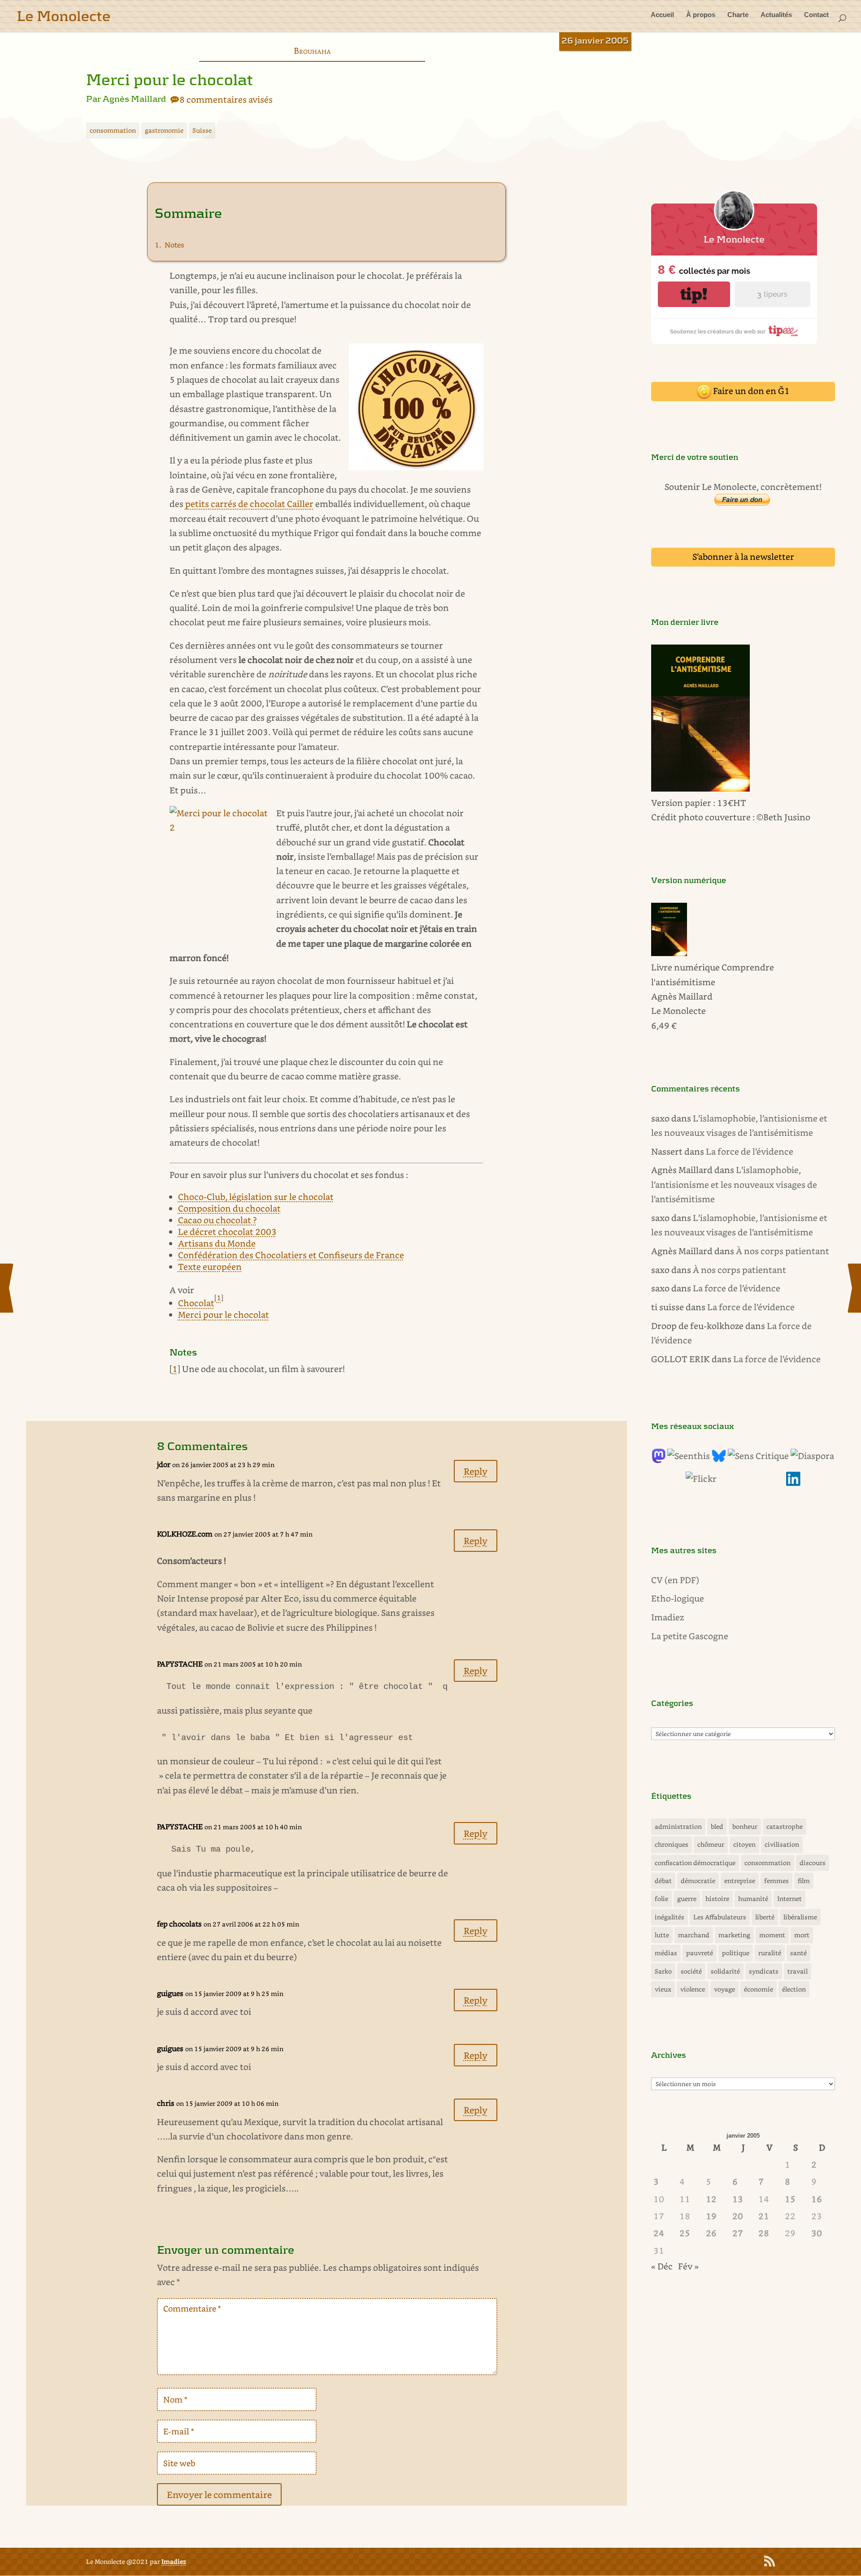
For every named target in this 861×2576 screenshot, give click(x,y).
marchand (694, 1935)
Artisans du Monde (217, 1243)
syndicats (764, 1971)
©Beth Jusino (783, 817)
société (691, 1971)
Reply (476, 1471)
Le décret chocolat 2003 (227, 1232)
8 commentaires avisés (226, 99)
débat (663, 1881)
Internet (789, 1898)
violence (693, 1989)
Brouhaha (312, 50)
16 (817, 2199)
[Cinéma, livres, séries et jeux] (758, 1456)
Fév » (688, 2266)
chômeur (711, 1844)
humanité (753, 1898)
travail (798, 1971)
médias (666, 1953)
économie (759, 1989)
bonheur (745, 1826)
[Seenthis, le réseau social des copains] (689, 1456)
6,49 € (664, 1025)
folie (661, 1898)
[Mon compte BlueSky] (719, 1460)
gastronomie (164, 130)
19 (711, 2216)
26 (711, 2233)
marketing (734, 1935)
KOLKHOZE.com (185, 1534)
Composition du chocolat (229, 1208)
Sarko (663, 1971)
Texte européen (210, 1266)
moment (772, 1935)
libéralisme (800, 1917)
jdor (164, 1464)
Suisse (202, 130)
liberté (765, 1917)
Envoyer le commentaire (219, 2494)
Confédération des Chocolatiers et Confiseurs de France (291, 1255)
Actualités (776, 15)
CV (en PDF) (675, 1580)
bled (717, 1826)
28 (764, 2233)
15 (790, 2199)
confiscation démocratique (695, 1863)
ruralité (770, 1953)
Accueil (662, 15)
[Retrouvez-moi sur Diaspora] (812, 1456)
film (804, 1881)
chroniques (672, 1844)
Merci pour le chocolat (224, 1314)
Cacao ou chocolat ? (217, 1220)
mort (802, 1935)
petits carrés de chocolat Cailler (249, 504)
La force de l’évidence (750, 1151)
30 (817, 2233)
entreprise (740, 1881)
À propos (701, 15)
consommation (113, 130)
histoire (717, 1898)
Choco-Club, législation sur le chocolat (256, 1197)
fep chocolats (179, 1924)
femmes (776, 1881)
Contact (816, 15)
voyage (724, 1989)
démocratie (698, 1881)
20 (738, 2216)
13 (738, 2199)
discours (813, 1863)
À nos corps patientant (783, 1251)
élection (794, 1989)
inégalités (670, 1917)
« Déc (662, 2266)
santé (798, 1953)
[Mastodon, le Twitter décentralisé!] (659, 1460)
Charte (738, 15)
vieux (663, 1989)
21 (764, 2216)
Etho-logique (678, 1598)
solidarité (725, 1971)
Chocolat (196, 1303)
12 (711, 2199)
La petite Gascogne (690, 1636)
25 (685, 2233)
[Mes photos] (701, 1478)
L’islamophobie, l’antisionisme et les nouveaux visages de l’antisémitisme (734, 1184)
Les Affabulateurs (720, 1917)
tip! (694, 294)
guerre (687, 1898)
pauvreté (700, 1953)
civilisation (782, 1844)
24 (659, 2233)
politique (736, 1953)
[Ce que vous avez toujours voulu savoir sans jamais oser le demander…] (793, 1483)
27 (738, 2233)
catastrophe (785, 1826)
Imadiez (667, 1617)
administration (678, 1826)
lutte (662, 1935)
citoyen (744, 1844)
